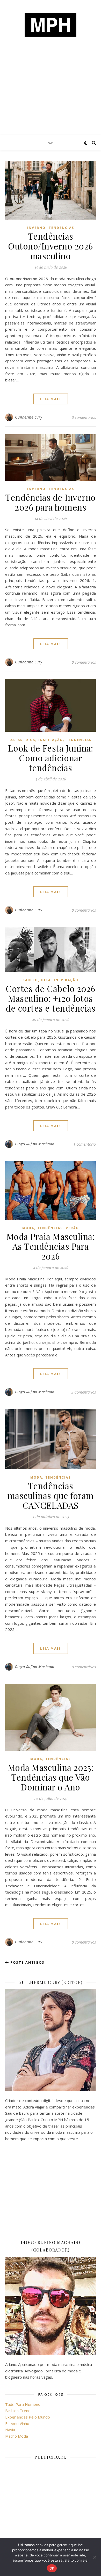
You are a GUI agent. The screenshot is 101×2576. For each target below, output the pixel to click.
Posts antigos (27, 1962)
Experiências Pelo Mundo (28, 2417)
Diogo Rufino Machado (35, 1144)
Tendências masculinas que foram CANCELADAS (51, 1495)
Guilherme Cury (29, 417)
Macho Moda (17, 2436)
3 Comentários (84, 1392)
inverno (36, 228)
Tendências (61, 228)
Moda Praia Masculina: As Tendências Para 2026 (51, 1246)
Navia (10, 2430)
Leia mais (51, 399)
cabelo (30, 980)
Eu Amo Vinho (17, 2423)
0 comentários (84, 417)
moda (28, 1228)
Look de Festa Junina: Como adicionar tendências (51, 758)
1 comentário (85, 1144)
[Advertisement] (51, 95)
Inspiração (51, 740)
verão (72, 1228)
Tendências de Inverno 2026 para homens (51, 502)
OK (52, 2568)
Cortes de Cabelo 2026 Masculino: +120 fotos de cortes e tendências (51, 998)
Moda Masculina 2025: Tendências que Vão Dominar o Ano (51, 1777)
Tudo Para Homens (23, 2404)
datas (16, 740)
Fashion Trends (19, 2411)
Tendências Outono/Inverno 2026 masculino (51, 246)
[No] (95, 2557)
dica (30, 740)
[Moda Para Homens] (51, 25)
